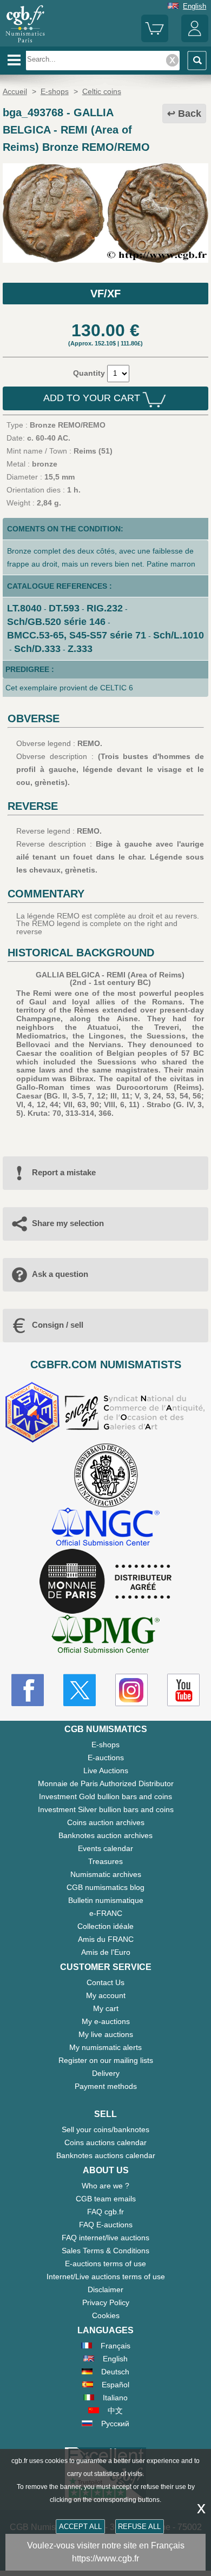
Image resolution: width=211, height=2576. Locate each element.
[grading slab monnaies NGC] (105, 1528)
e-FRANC (106, 1913)
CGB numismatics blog (105, 1887)
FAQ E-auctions (106, 2225)
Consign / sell (58, 1325)
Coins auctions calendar (105, 2142)
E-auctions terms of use (105, 2264)
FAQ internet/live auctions (105, 2238)
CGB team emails (106, 2199)
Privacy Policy (106, 2302)
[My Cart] (155, 40)
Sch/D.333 (37, 649)
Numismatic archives (106, 1874)
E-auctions (106, 1758)
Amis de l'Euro (106, 1952)
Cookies (106, 2315)
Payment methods (106, 2086)
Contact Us (105, 1982)
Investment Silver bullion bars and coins (106, 1809)
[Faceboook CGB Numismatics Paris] (28, 1690)
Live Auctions (106, 1770)
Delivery (106, 2073)
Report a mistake (64, 1172)
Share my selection (68, 1223)
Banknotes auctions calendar (106, 2155)
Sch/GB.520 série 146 (56, 622)
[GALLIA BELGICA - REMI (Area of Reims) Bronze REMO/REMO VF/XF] (105, 260)
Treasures (105, 1861)
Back (190, 114)
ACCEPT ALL (80, 2527)
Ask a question (60, 1274)
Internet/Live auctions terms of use (106, 2277)
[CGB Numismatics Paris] (25, 43)
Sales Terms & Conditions (105, 2251)
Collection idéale (105, 1926)
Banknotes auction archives (105, 1835)
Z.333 (80, 649)
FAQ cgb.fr (105, 2212)
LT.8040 (24, 608)
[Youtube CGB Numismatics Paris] (183, 1690)
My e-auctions (106, 2021)
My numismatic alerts (105, 2047)
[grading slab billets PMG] (105, 1636)
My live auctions (106, 2034)
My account (106, 1995)
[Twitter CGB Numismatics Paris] (80, 1690)
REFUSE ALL (139, 2527)
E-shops (105, 1745)
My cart (106, 2008)
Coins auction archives (106, 1822)
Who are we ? (105, 2186)
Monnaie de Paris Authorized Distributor (106, 1783)
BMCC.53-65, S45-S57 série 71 (77, 635)
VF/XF (105, 294)
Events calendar (105, 1848)
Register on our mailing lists (106, 2060)
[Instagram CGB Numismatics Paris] (131, 1690)
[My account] (195, 40)
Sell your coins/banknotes (105, 2129)
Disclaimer (105, 2289)
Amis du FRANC (106, 1939)
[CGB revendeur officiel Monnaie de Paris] (105, 1582)
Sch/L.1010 (179, 635)
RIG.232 (105, 608)
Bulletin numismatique (106, 1900)
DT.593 (64, 608)
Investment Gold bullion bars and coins (105, 1796)
